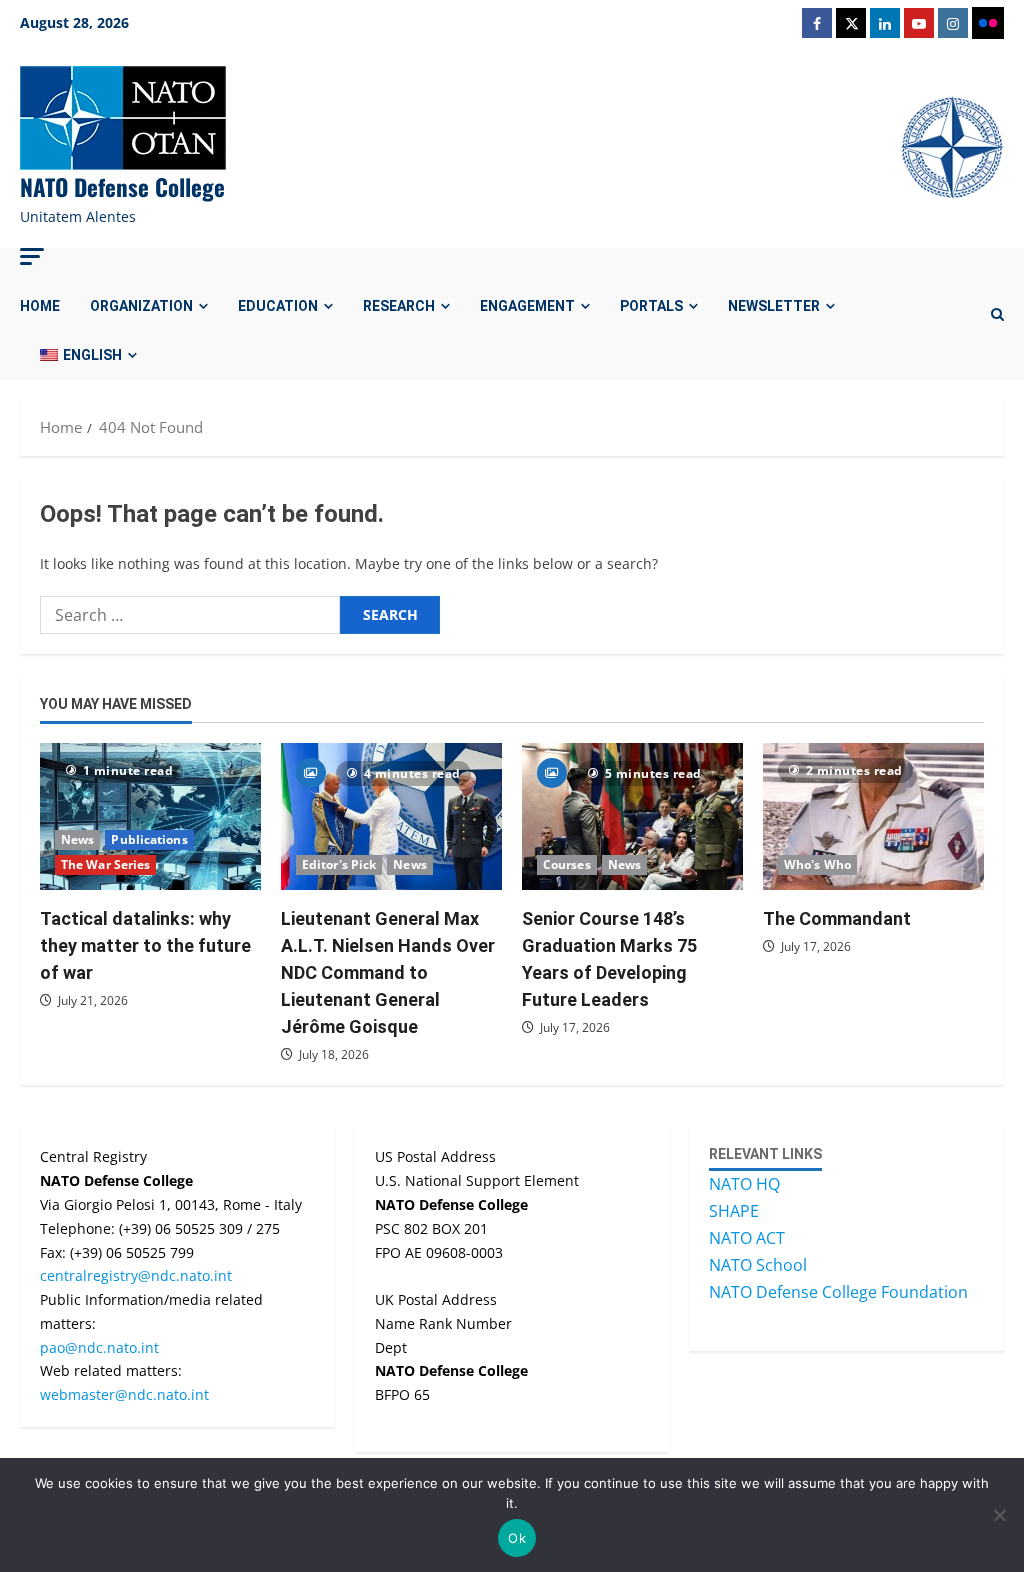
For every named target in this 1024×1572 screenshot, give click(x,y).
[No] (999, 1515)
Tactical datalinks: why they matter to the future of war (145, 945)
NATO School (758, 1265)
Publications (149, 839)
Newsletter (774, 306)
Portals (651, 306)
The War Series (105, 864)
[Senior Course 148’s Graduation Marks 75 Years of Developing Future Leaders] (632, 816)
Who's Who (817, 864)
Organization (141, 306)
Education (278, 306)
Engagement (527, 306)
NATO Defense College (122, 187)
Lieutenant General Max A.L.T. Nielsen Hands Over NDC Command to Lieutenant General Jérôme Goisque (388, 972)
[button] (32, 256)
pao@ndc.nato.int (99, 1347)
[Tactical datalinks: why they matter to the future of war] (150, 816)
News (77, 839)
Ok (517, 1538)
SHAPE (734, 1211)
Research (399, 306)
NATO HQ (744, 1184)
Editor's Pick (339, 864)
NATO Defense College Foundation (838, 1292)
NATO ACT (747, 1238)
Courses (567, 864)
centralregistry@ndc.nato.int (136, 1275)
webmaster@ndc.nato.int (124, 1394)
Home (40, 306)
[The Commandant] (873, 816)
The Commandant (837, 918)
